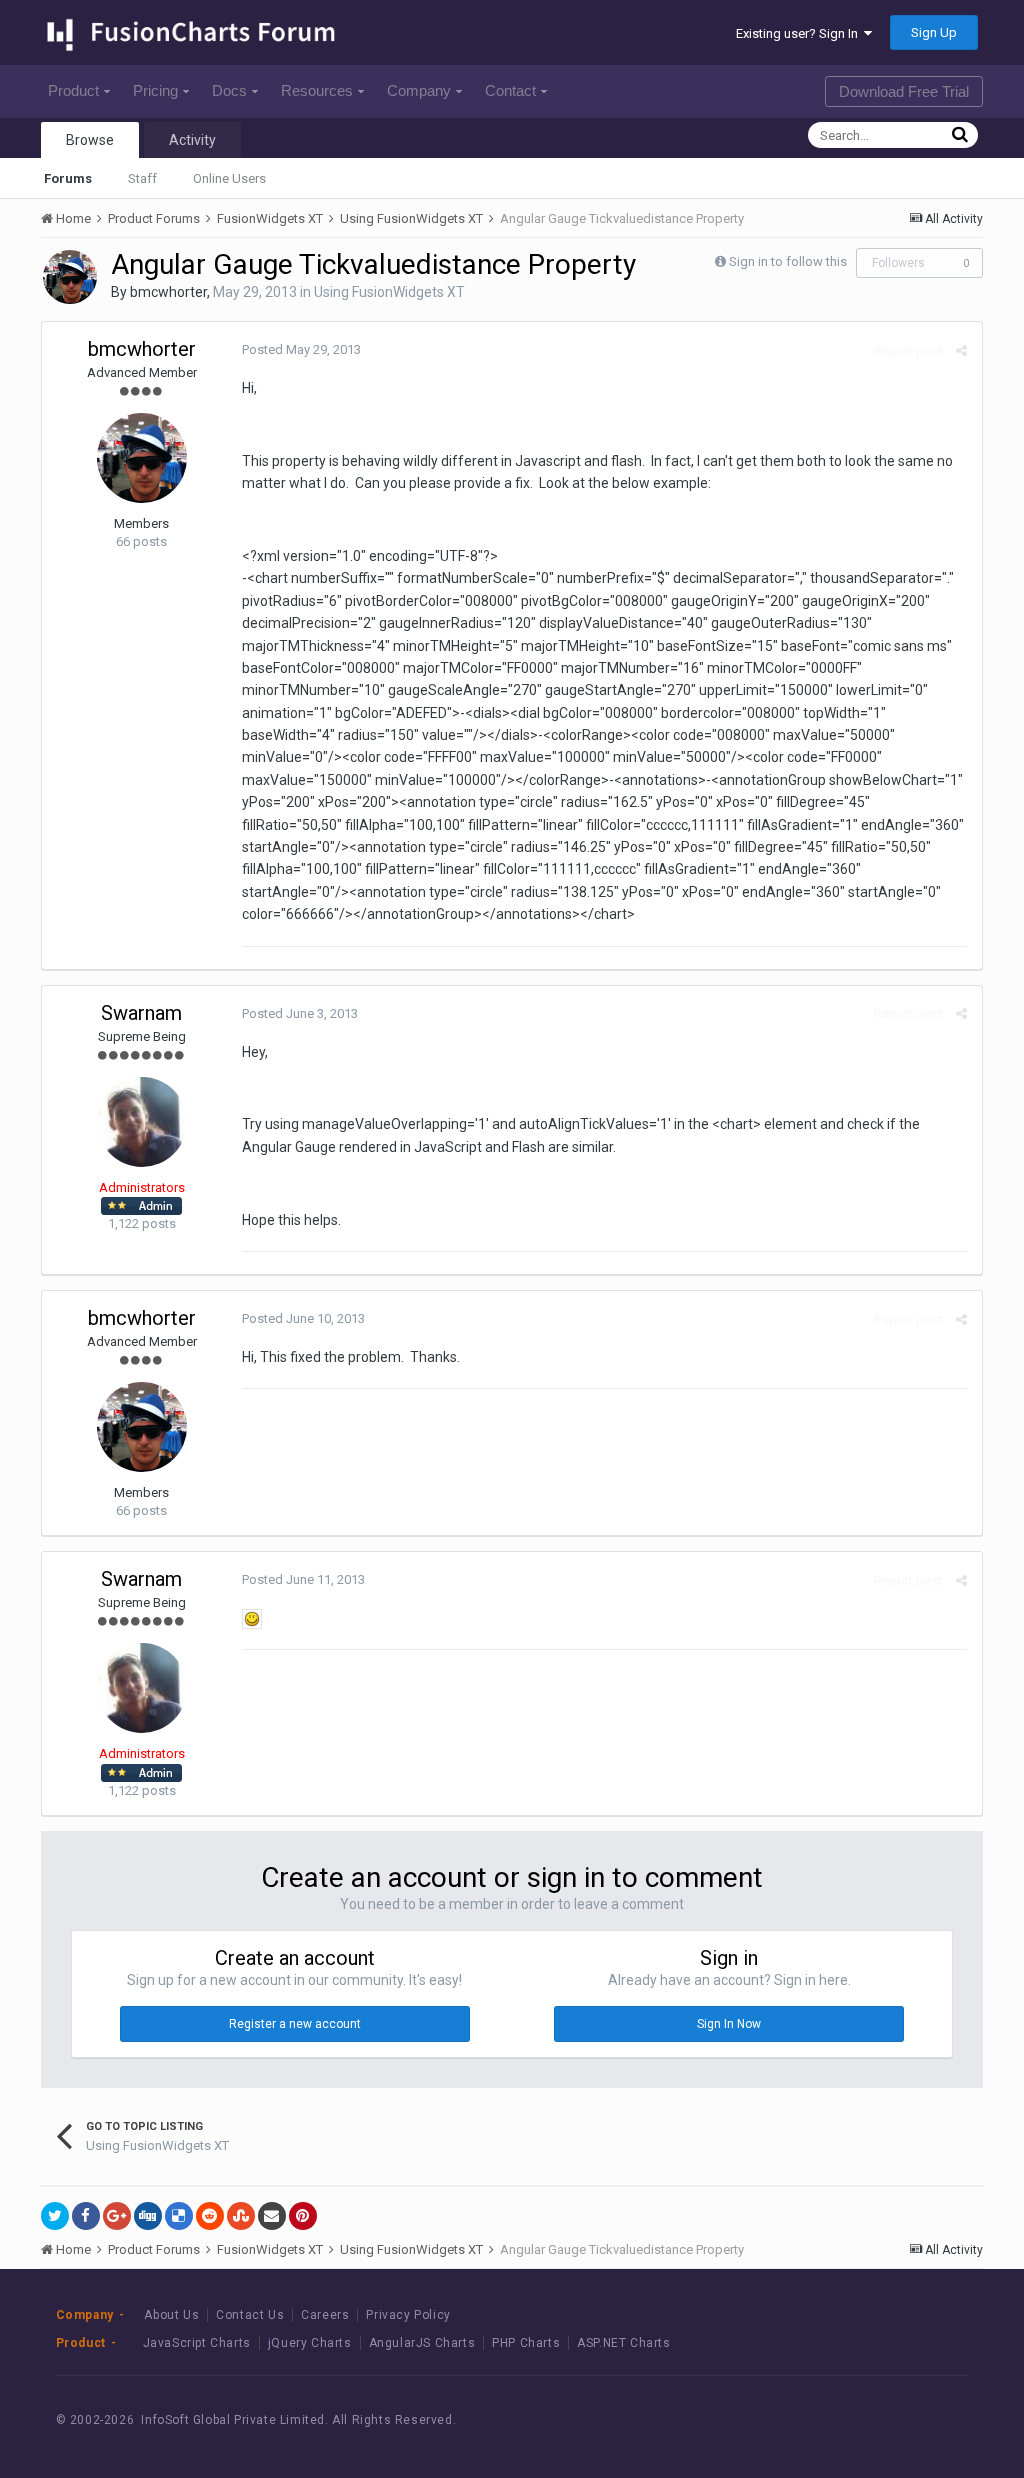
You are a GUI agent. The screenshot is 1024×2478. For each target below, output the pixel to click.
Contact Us (250, 2315)
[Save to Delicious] (179, 2216)
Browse (90, 140)
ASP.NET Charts (623, 2343)
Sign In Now (729, 2024)
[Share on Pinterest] (303, 2216)
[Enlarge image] (252, 1618)
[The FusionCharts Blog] (799, 2419)
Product (73, 90)
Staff (142, 178)
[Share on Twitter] (55, 2216)
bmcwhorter (168, 292)
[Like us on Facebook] (844, 2419)
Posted (301, 349)
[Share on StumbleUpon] (241, 2216)
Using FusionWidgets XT (389, 292)
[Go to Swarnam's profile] (142, 1122)
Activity (192, 140)
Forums (68, 178)
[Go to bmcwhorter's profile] (70, 277)
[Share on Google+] (117, 2216)
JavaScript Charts (197, 2343)
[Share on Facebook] (86, 2216)
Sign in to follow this (788, 261)
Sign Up (934, 32)
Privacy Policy (408, 2315)
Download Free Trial (904, 91)
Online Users (229, 178)
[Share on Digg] (148, 2216)
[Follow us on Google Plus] (934, 2419)
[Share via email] (272, 2216)
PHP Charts (526, 2343)
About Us (171, 2315)
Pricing (155, 90)
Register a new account (295, 2024)
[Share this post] (961, 350)
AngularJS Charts (422, 2343)
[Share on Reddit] (210, 2216)
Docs (229, 90)
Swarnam (141, 1013)
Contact (510, 90)
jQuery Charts (310, 2343)
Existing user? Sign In (800, 33)
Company (419, 90)
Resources (317, 90)
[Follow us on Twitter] (889, 2419)
